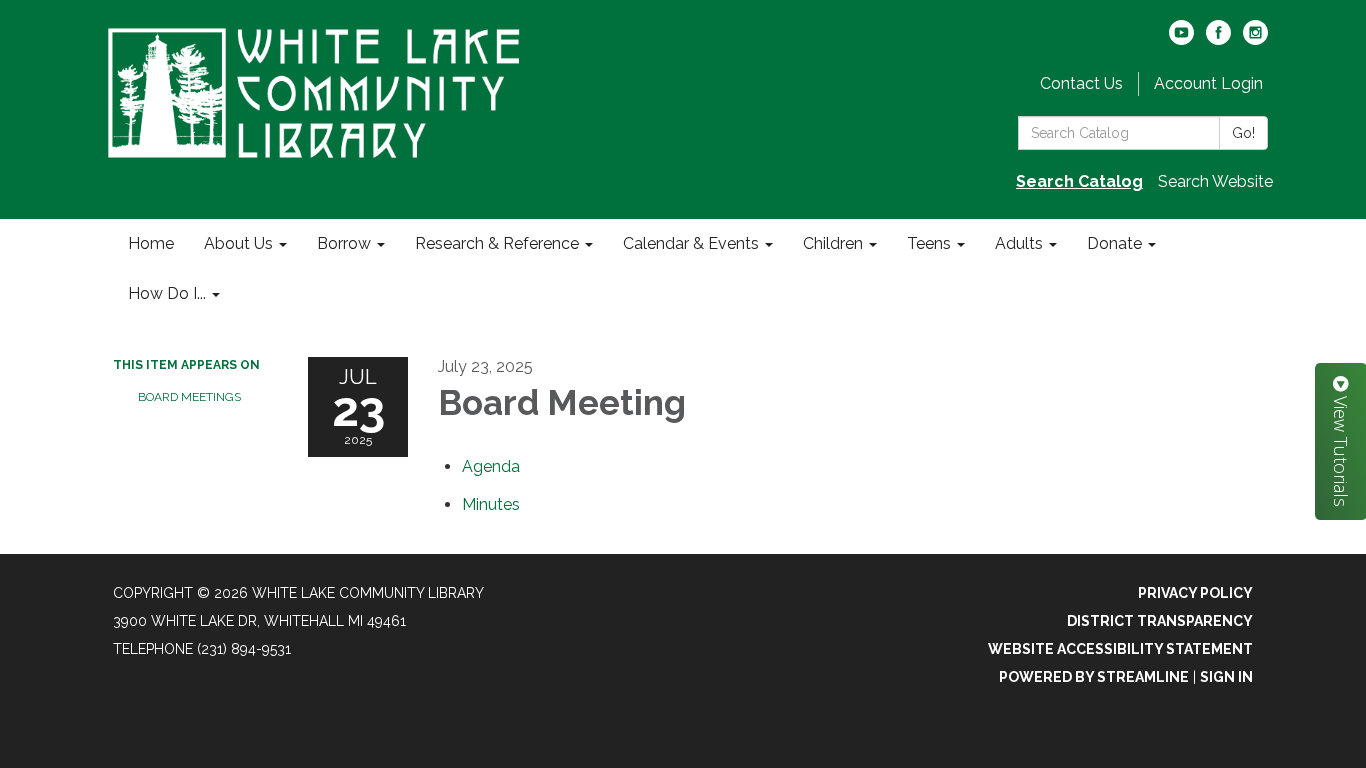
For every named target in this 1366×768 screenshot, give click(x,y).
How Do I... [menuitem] (167, 293)
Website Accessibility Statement (1120, 649)
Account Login (1208, 83)
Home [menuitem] (151, 243)
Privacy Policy (1195, 593)
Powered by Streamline (1094, 677)
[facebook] (1218, 39)
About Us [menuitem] (238, 243)
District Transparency (1160, 621)
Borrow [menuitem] (344, 243)
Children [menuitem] (833, 243)
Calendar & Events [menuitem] (691, 243)
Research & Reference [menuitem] (497, 243)
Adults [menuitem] (1019, 243)
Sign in (1226, 677)
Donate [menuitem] (1114, 243)
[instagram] (1255, 39)
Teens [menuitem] (929, 243)
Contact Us (1081, 83)
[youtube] (1181, 39)
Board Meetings (189, 397)
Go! (1243, 133)
